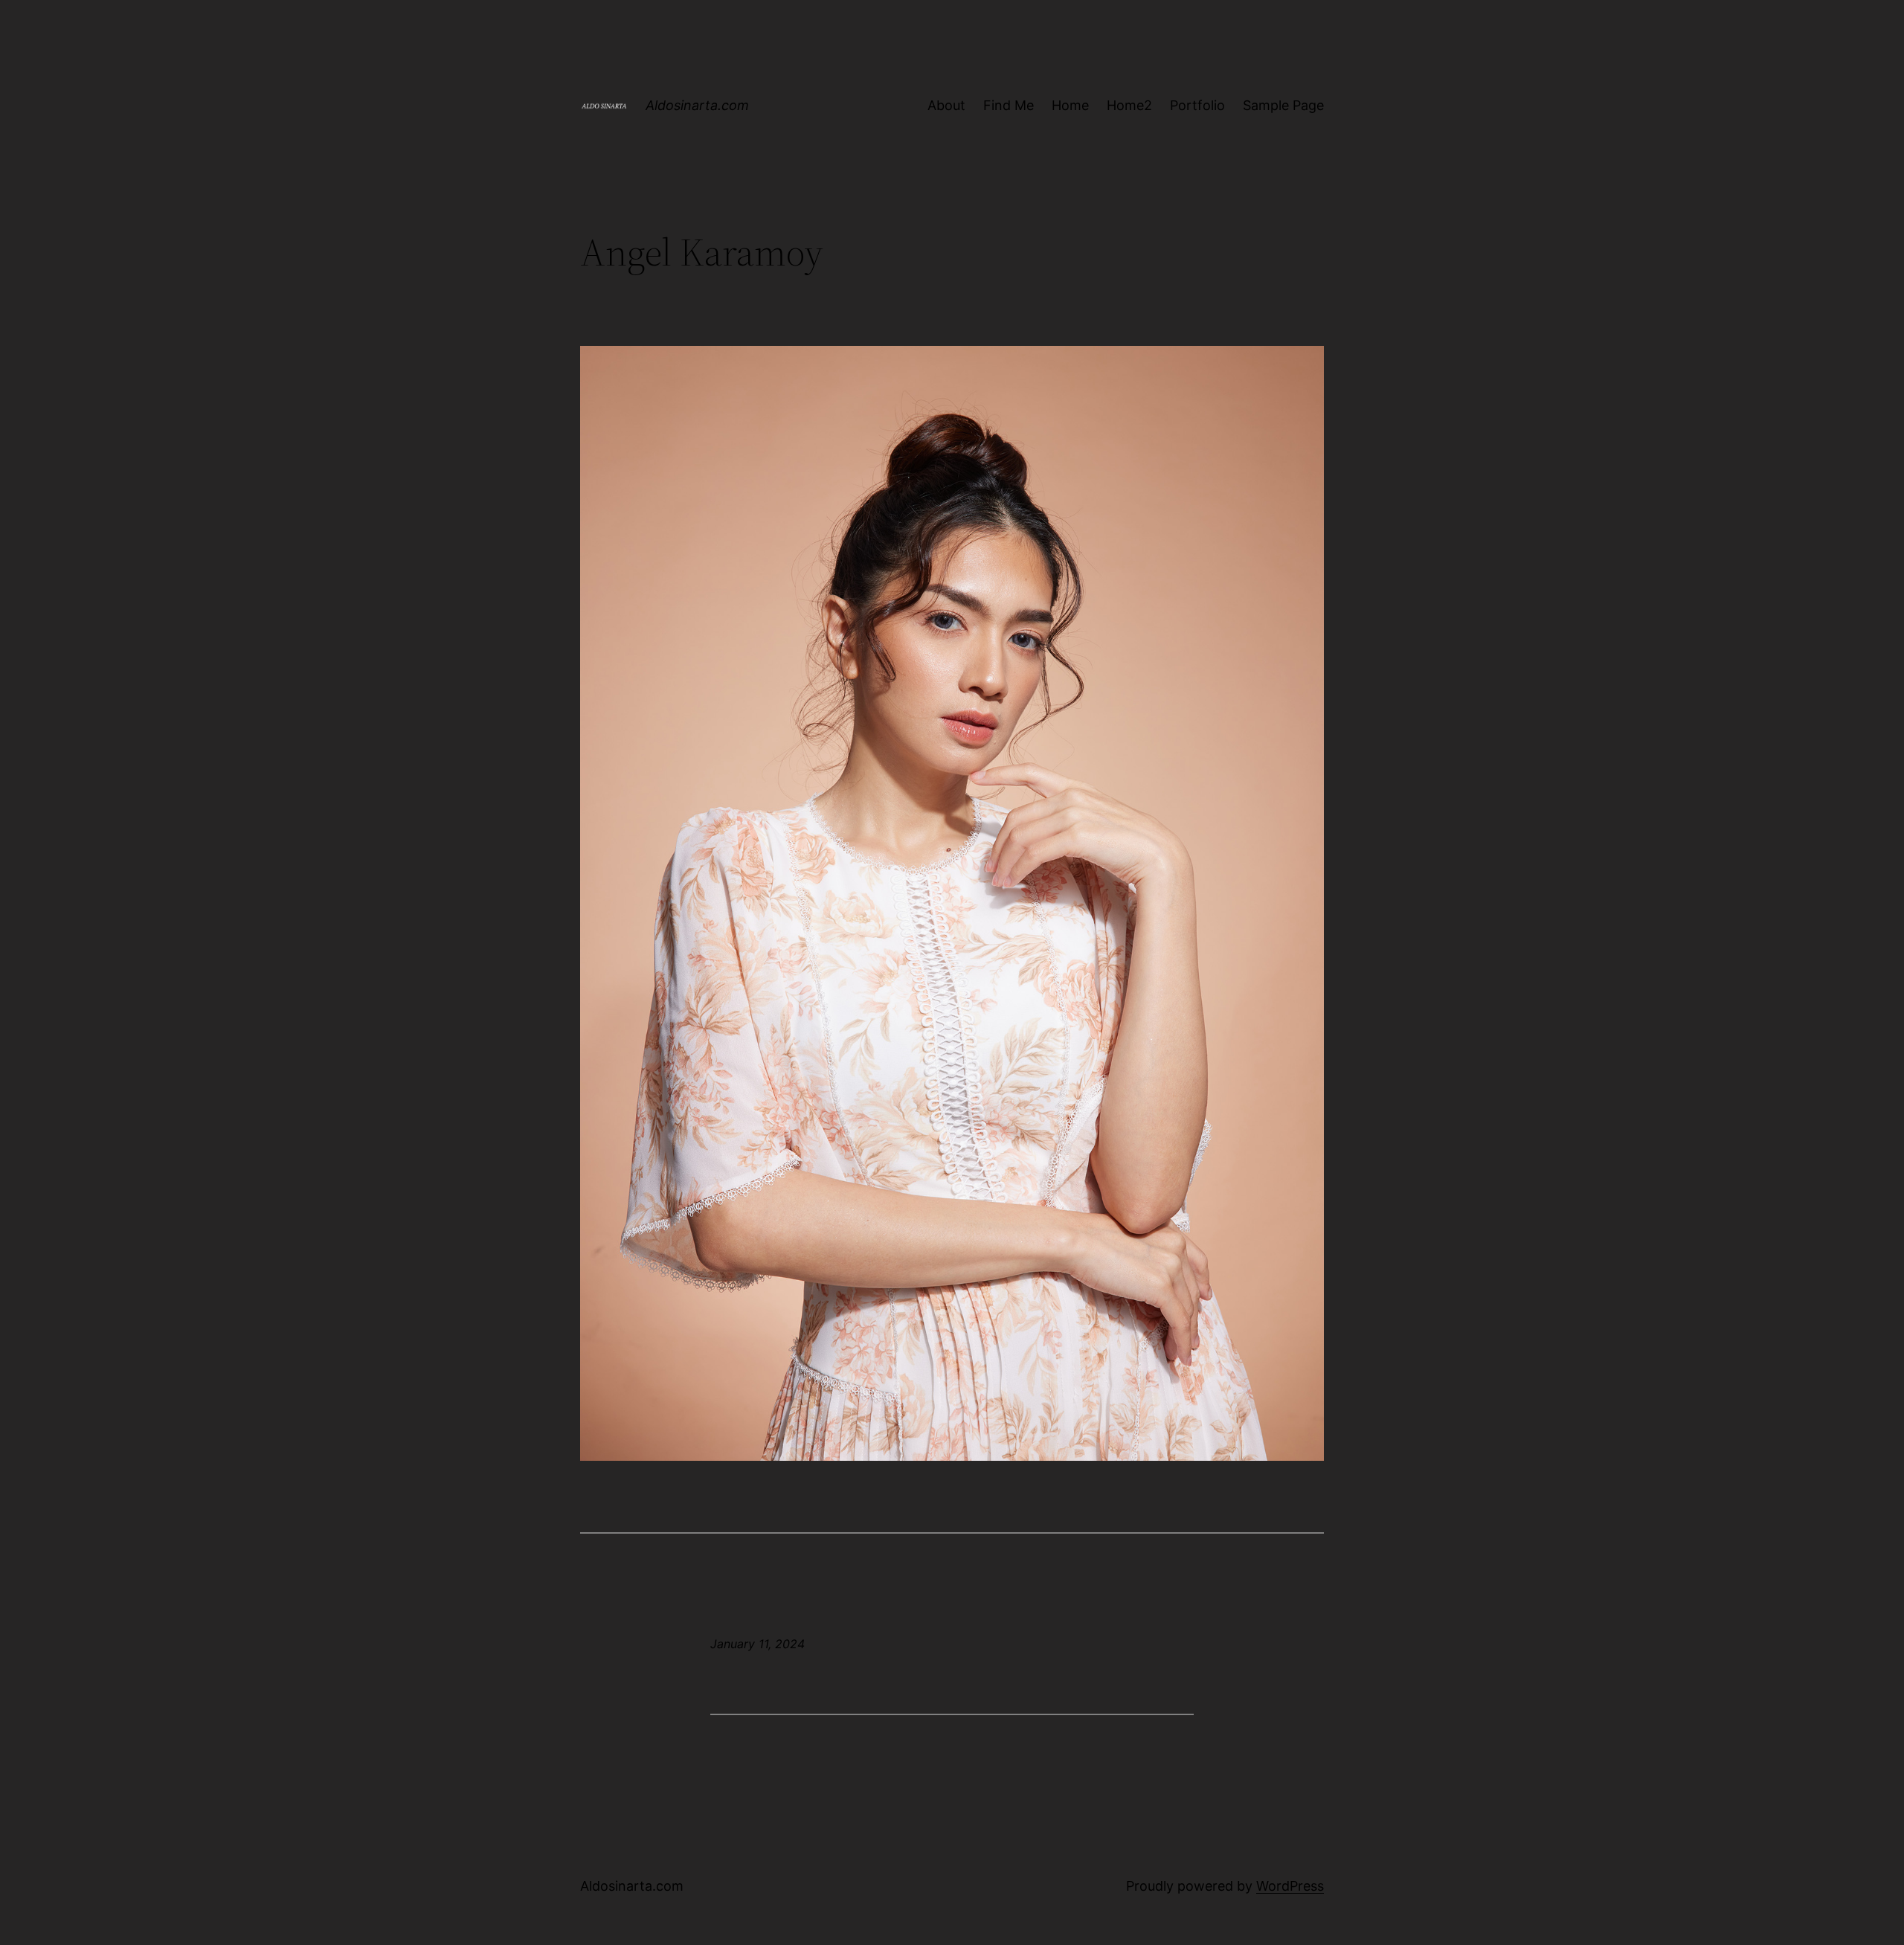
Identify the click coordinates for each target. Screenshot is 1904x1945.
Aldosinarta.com (697, 105)
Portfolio (1197, 105)
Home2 (1129, 105)
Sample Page (1283, 105)
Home (1070, 105)
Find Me (1009, 105)
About (946, 105)
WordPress (1290, 1886)
